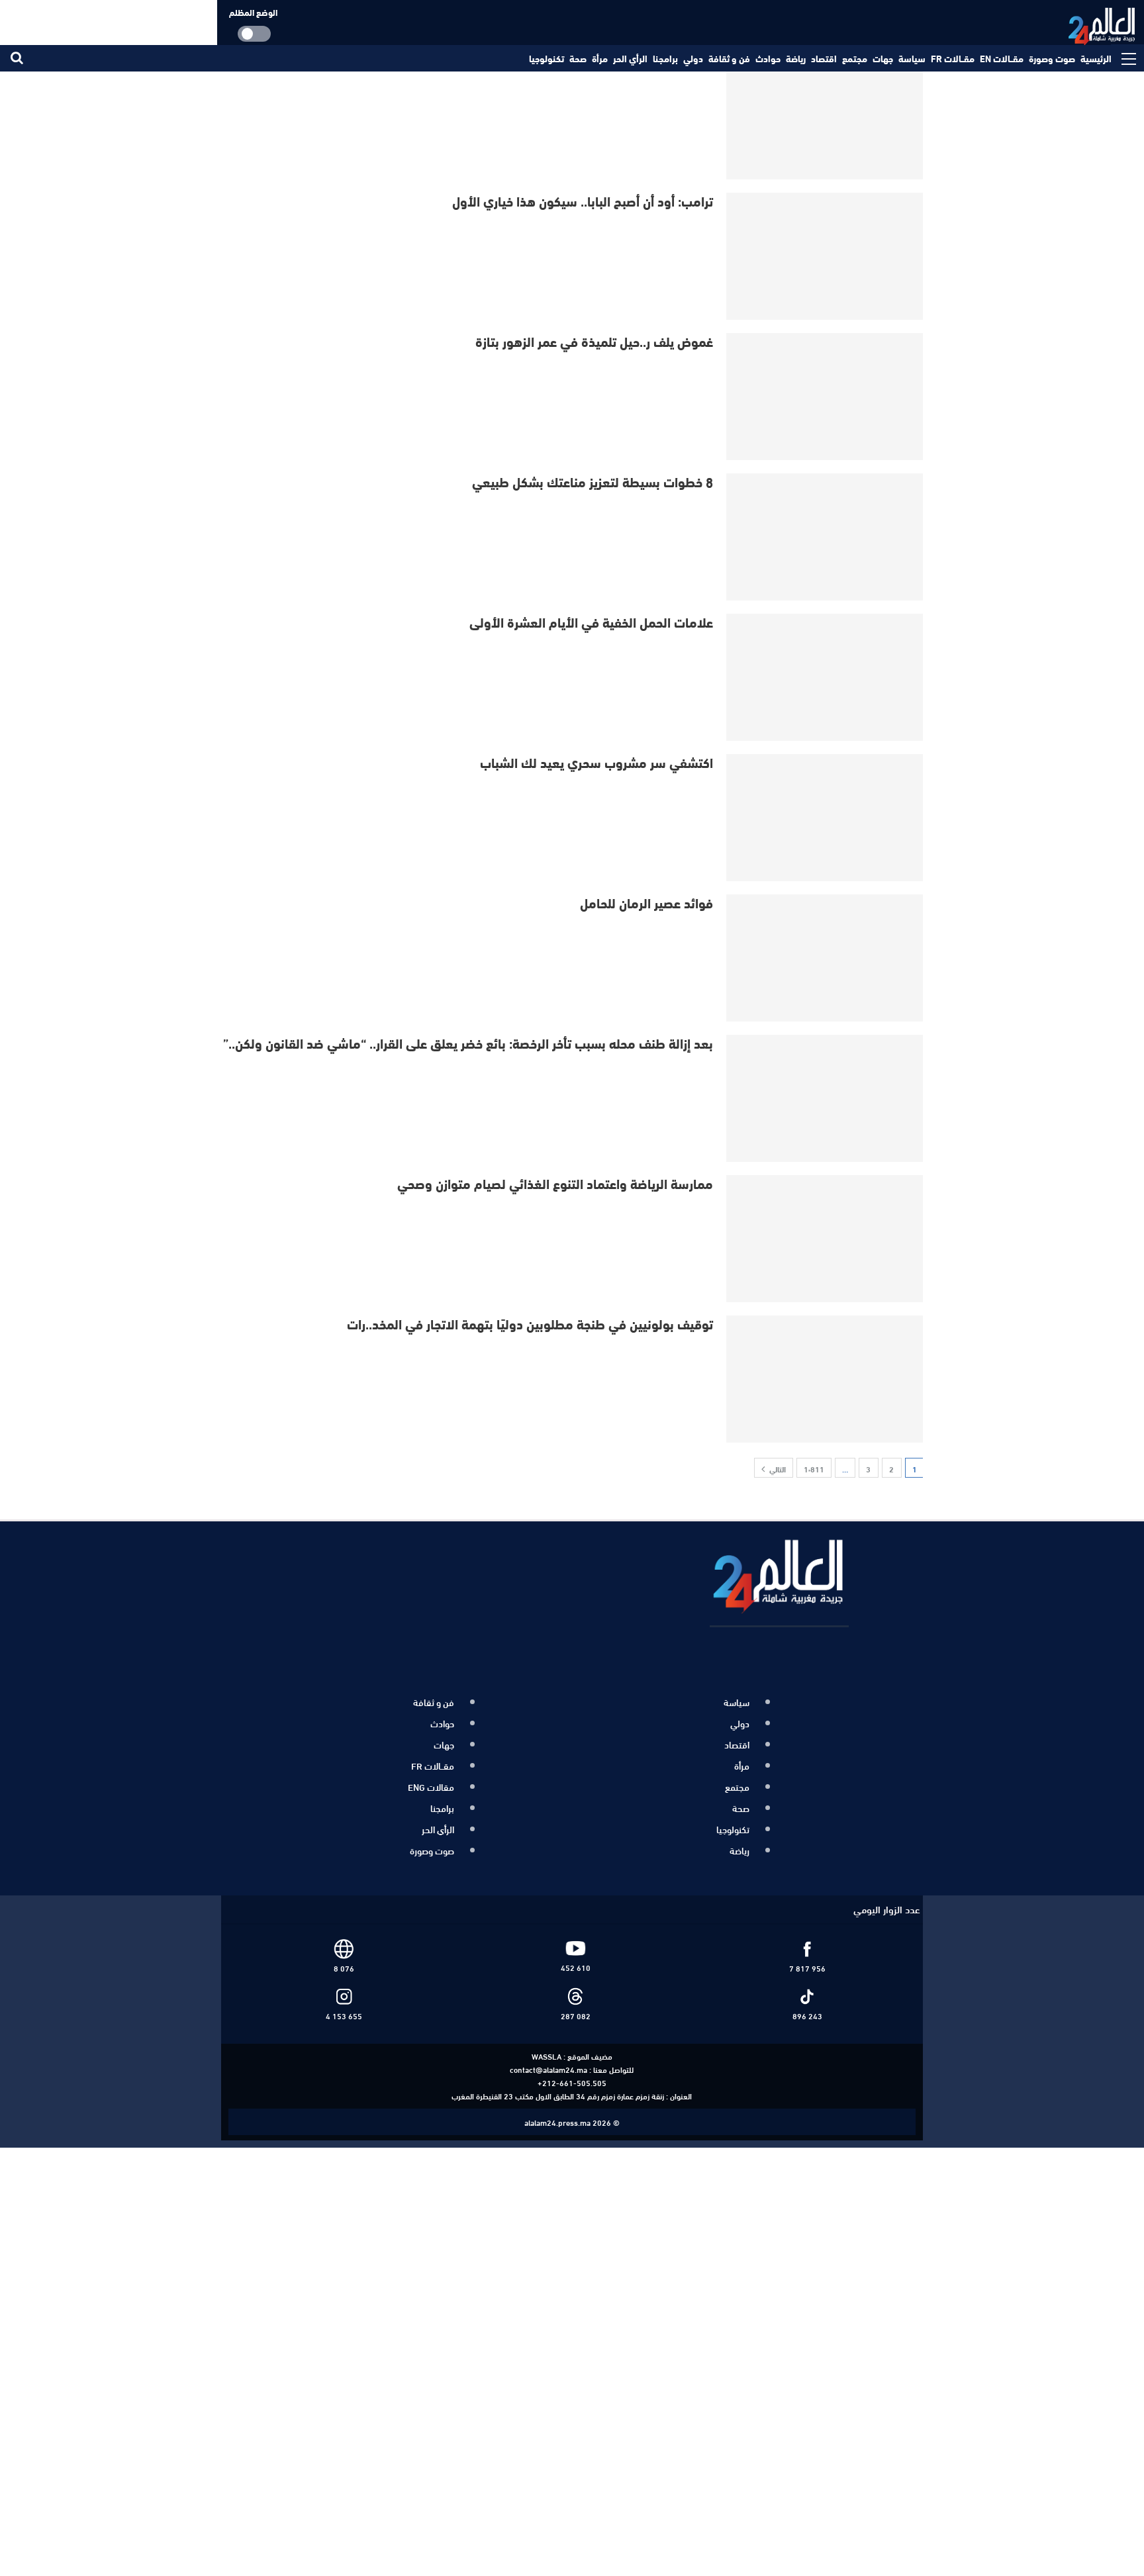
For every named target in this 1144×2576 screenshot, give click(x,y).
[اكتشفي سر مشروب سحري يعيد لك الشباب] (826, 818)
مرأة (600, 58)
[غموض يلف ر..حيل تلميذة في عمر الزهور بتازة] (826, 397)
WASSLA (547, 2041)
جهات (883, 58)
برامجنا (665, 58)
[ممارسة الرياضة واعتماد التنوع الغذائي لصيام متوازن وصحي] (826, 1239)
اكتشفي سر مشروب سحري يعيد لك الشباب (596, 762)
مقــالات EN (1002, 58)
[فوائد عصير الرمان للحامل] (826, 958)
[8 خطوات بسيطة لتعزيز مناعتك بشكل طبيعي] (826, 537)
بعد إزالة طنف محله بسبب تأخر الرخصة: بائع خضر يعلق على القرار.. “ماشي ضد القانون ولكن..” (468, 1042)
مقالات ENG (431, 1780)
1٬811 (814, 1468)
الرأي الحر (630, 58)
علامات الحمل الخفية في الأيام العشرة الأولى (591, 621)
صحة (578, 58)
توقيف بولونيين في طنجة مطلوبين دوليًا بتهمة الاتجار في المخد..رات (530, 1323)
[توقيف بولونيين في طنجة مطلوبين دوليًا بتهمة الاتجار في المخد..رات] (826, 1379)
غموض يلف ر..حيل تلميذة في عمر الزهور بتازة (594, 341)
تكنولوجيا (547, 58)
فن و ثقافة (729, 58)
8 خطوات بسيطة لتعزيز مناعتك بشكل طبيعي (593, 481)
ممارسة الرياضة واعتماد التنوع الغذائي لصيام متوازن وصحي (555, 1183)
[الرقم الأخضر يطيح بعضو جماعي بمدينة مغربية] (826, 116)
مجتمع (855, 58)
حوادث (768, 58)
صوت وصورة (1052, 58)
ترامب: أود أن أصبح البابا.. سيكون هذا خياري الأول (583, 200)
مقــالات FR (953, 58)
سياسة (912, 58)
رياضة (796, 58)
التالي (777, 1468)
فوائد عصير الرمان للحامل (646, 902)
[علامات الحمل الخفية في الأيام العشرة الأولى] (826, 677)
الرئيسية (1096, 58)
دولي (693, 58)
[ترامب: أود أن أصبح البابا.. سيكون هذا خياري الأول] (826, 256)
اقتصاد (824, 58)
